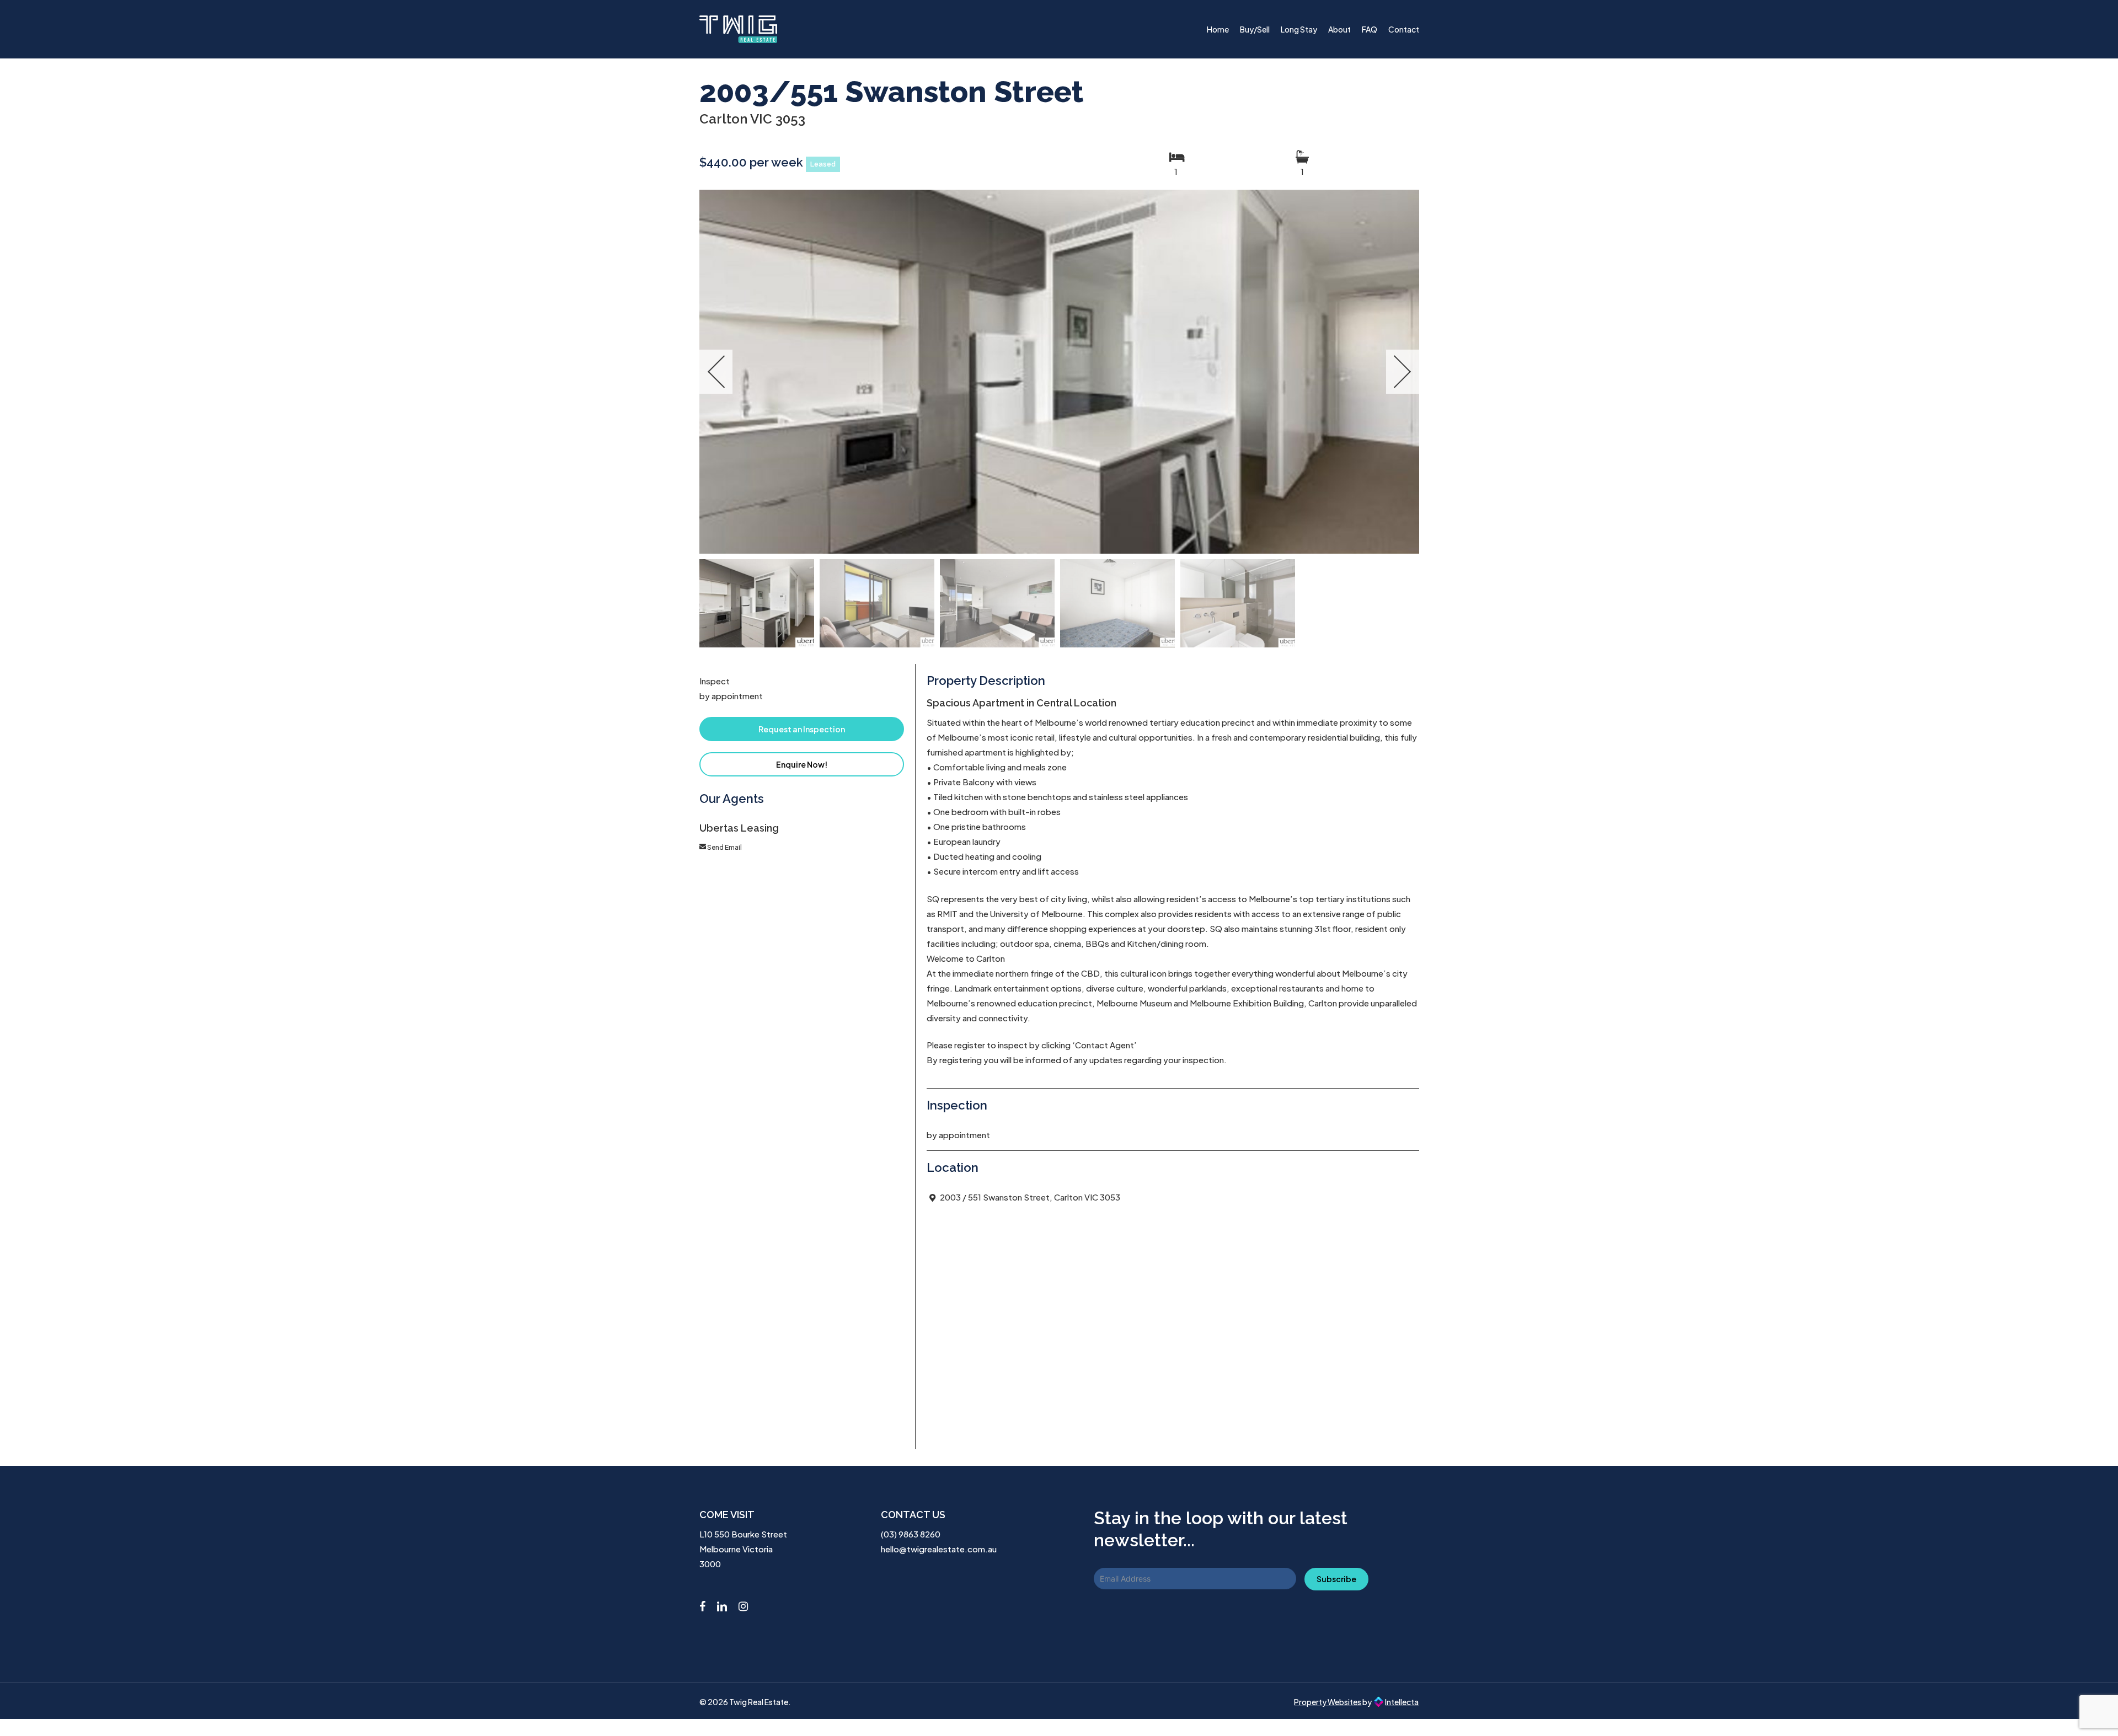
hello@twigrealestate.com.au (939, 1549)
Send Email (724, 847)
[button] (802, 729)
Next (1403, 372)
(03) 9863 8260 (911, 1534)
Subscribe (1336, 1579)
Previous (716, 372)
